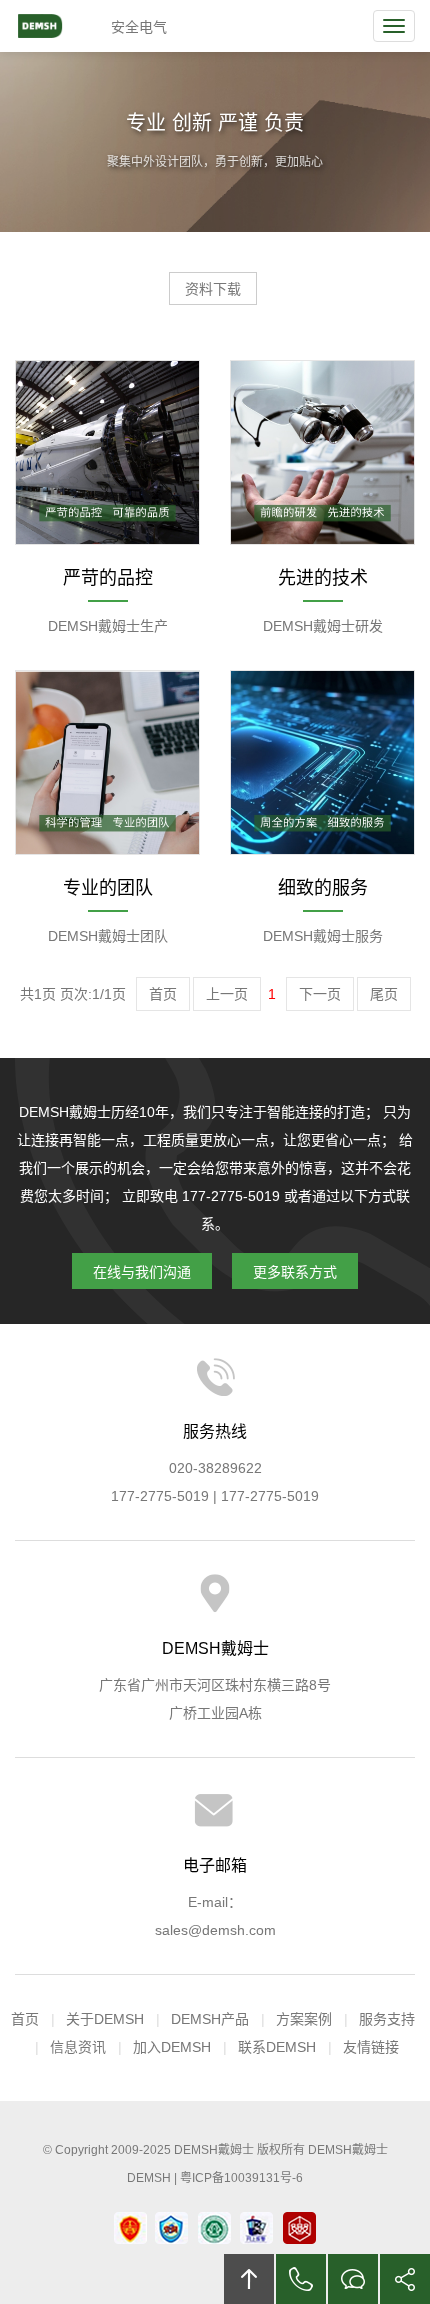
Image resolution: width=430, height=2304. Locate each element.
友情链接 (371, 2047)
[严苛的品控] (107, 451)
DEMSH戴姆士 (57, 26)
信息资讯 (78, 2047)
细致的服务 (323, 888)
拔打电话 (301, 2279)
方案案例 (304, 2019)
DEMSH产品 (210, 2019)
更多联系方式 (295, 1272)
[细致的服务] (322, 761)
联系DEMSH (277, 2047)
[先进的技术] (322, 451)
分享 (405, 2279)
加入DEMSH (172, 2047)
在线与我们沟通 (142, 1272)
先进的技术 (323, 578)
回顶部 (249, 2279)
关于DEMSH (105, 2019)
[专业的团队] (107, 761)
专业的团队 (108, 888)
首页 (25, 2019)
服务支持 (387, 2019)
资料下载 (213, 289)
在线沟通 (353, 2279)
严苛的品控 (108, 578)
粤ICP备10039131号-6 (241, 2178)
